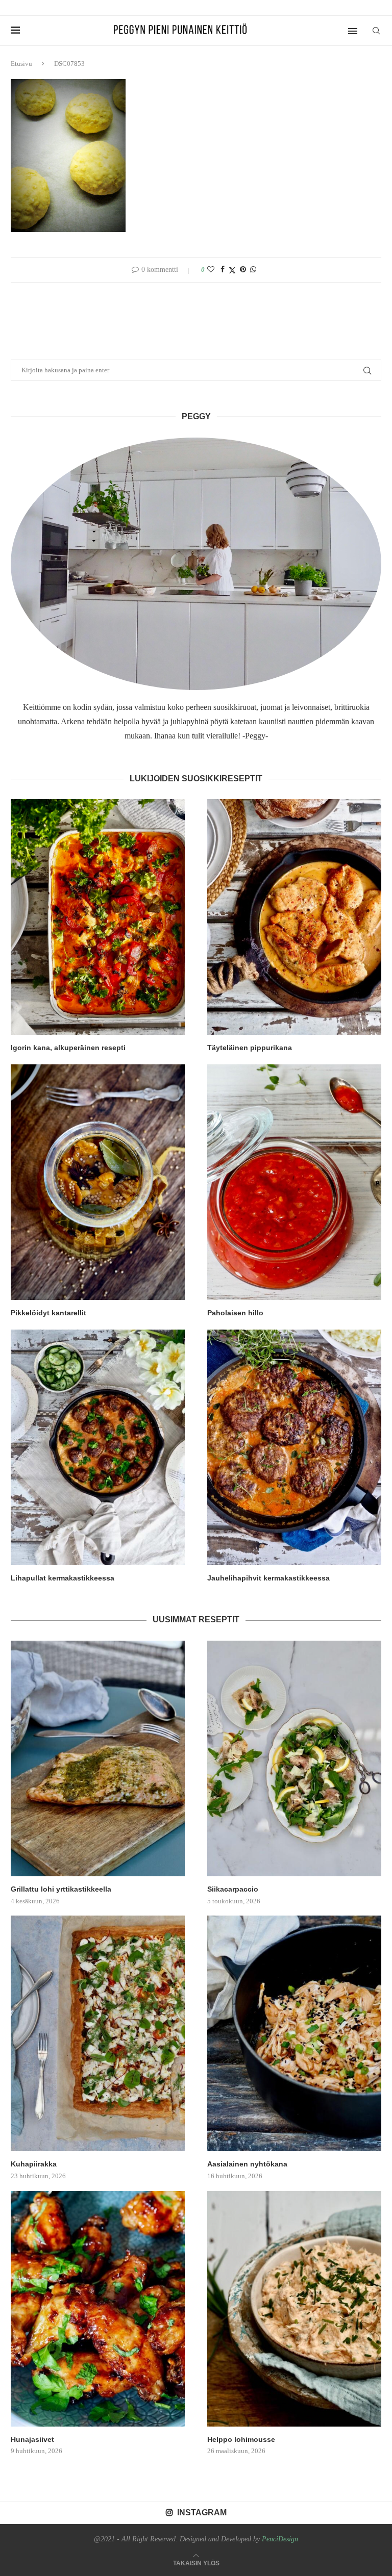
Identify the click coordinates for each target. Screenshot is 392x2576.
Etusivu (21, 63)
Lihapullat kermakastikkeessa (63, 1578)
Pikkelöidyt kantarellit (48, 1313)
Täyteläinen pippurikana (250, 1048)
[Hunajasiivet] (98, 2309)
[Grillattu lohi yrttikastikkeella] (98, 1758)
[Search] (376, 31)
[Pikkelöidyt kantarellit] (98, 1182)
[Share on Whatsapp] (253, 270)
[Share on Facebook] (223, 270)
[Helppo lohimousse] (294, 2309)
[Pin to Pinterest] (243, 270)
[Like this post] (211, 270)
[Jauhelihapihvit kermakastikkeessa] (294, 1447)
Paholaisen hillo (235, 1313)
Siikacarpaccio (233, 1889)
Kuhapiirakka (34, 2164)
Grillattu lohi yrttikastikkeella (61, 1889)
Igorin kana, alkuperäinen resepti (68, 1048)
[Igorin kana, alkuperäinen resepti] (98, 917)
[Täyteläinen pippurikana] (294, 917)
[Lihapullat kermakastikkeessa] (98, 1447)
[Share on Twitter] (232, 270)
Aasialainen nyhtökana (247, 2164)
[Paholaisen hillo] (294, 1182)
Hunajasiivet (32, 2439)
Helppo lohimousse (241, 2439)
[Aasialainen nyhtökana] (294, 2033)
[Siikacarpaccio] (294, 1758)
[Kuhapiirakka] (98, 2033)
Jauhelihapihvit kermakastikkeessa (268, 1578)
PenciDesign (280, 2539)
